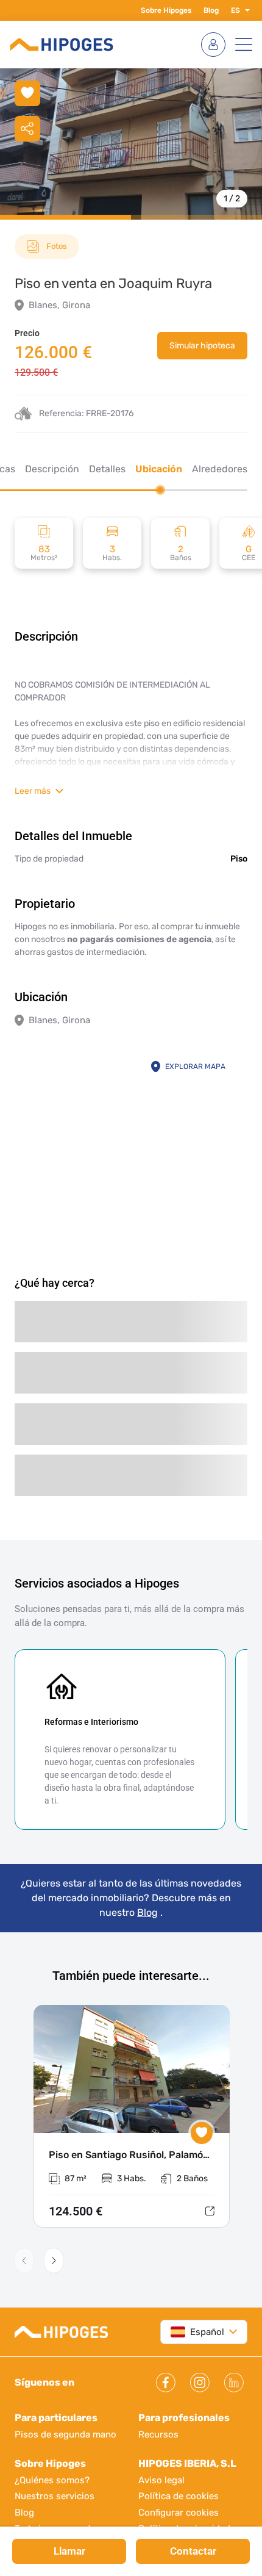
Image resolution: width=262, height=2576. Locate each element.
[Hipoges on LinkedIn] (234, 2383)
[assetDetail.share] (27, 129)
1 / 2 (232, 199)
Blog (211, 10)
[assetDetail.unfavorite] (27, 93)
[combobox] (197, 2332)
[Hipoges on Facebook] (166, 2383)
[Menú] (244, 45)
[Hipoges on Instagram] (200, 2383)
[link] (202, 346)
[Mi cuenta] (213, 45)
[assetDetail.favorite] (202, 2133)
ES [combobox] (235, 10)
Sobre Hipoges (166, 10)
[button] (245, 10)
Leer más (33, 791)
